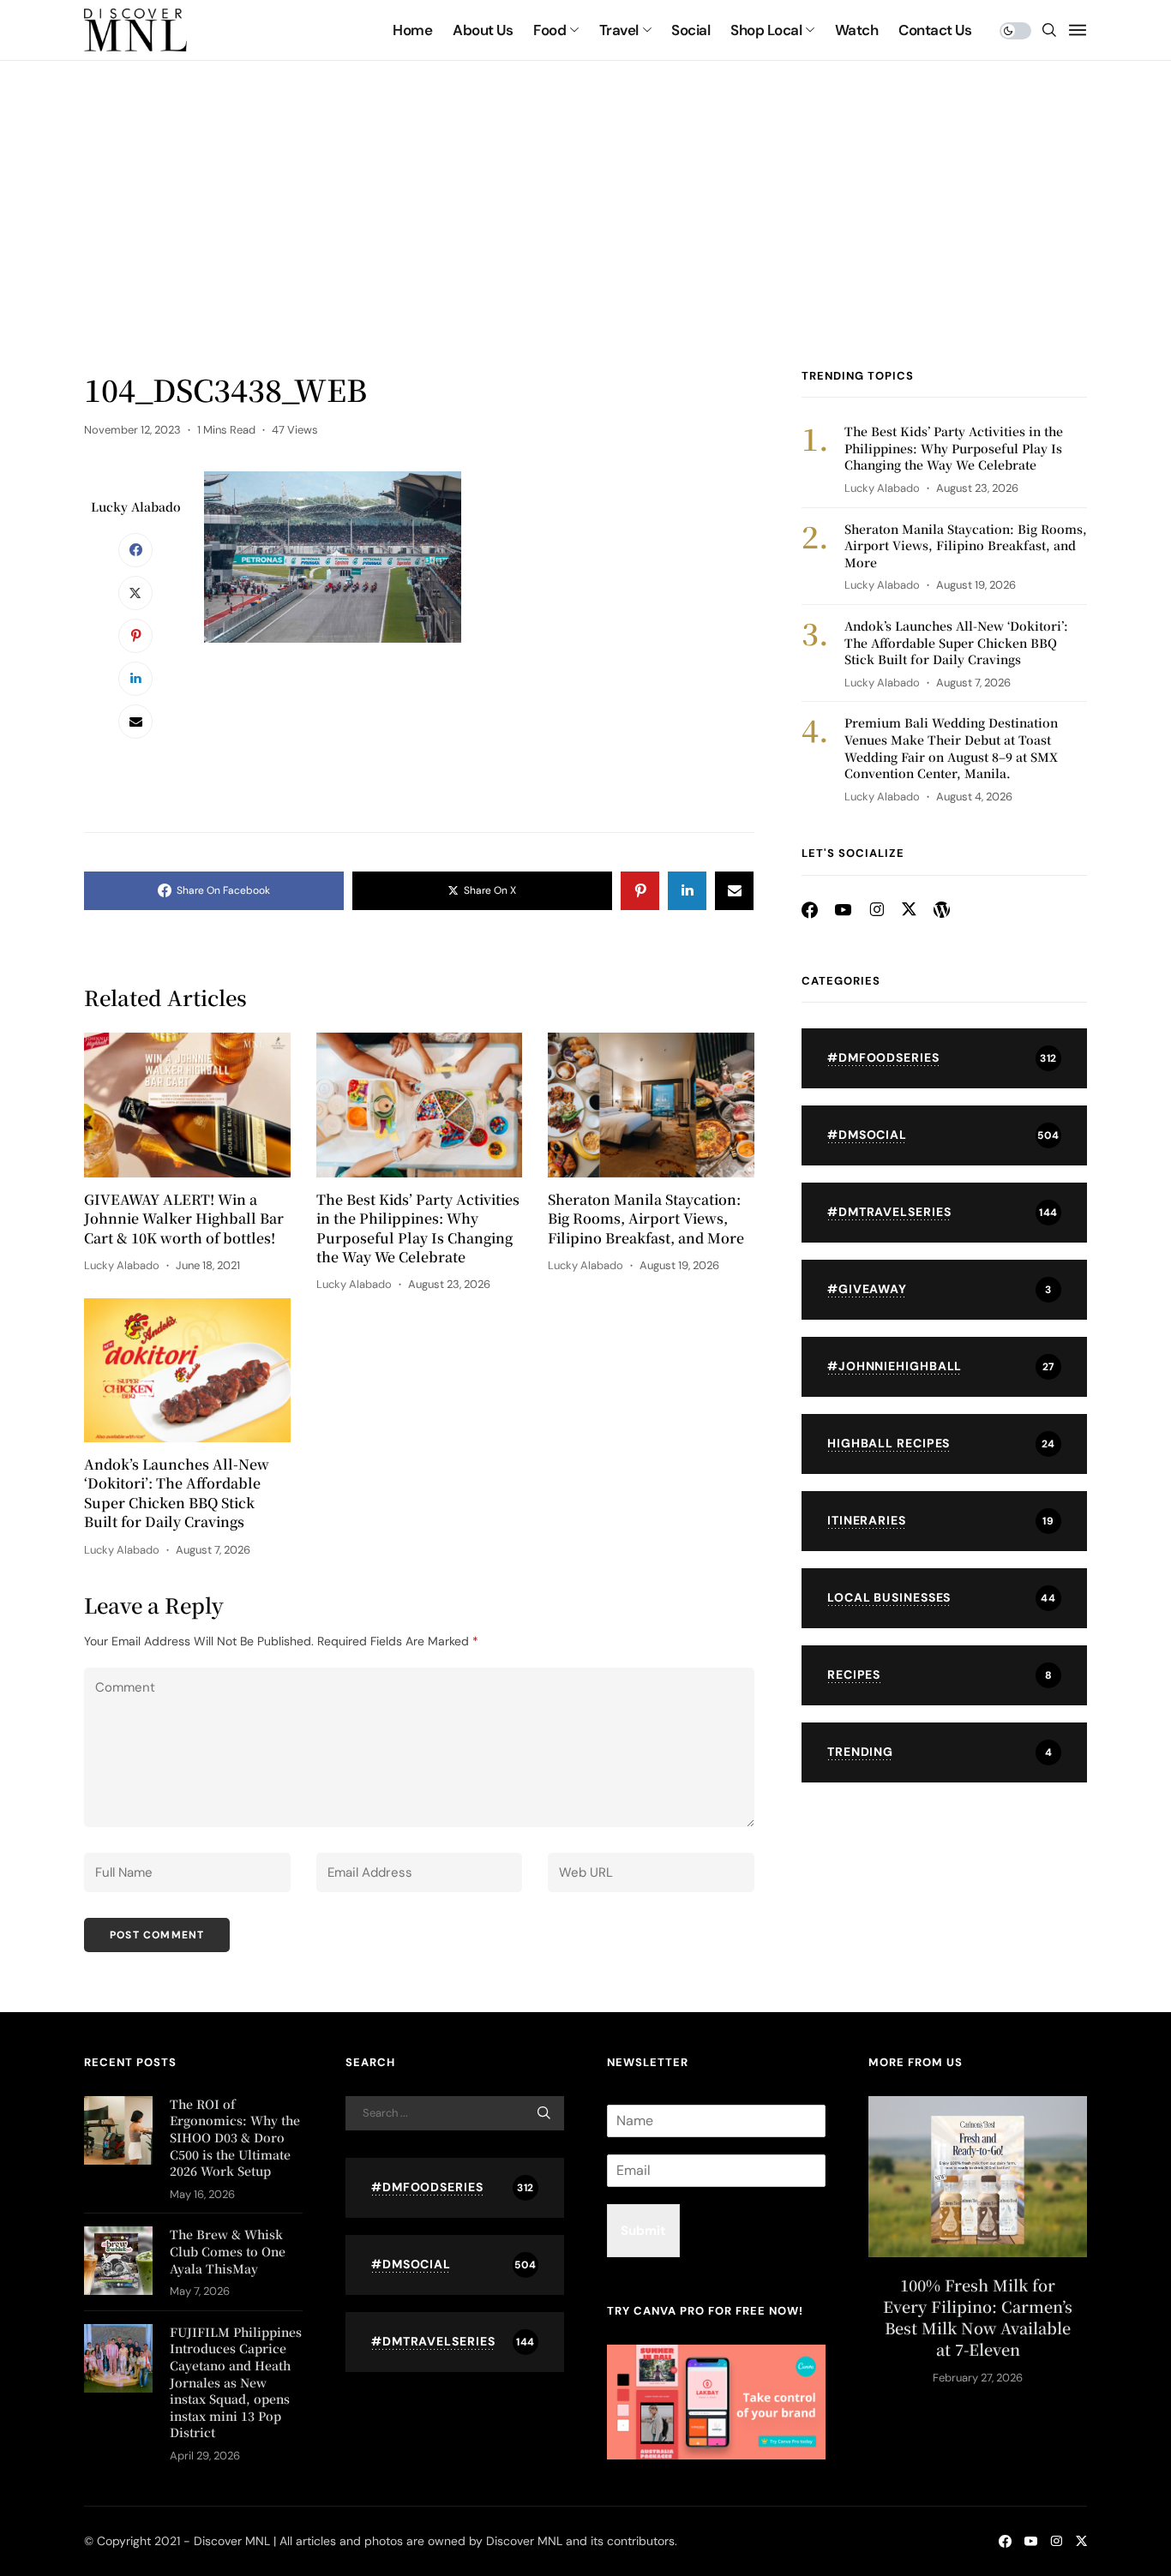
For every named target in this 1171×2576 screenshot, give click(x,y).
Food (549, 30)
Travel (619, 30)
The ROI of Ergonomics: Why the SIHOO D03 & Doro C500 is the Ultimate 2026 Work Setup (235, 2137)
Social (691, 30)
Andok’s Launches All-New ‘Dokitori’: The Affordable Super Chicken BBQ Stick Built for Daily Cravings (177, 1493)
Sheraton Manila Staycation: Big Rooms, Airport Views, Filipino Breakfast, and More (646, 1219)
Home (412, 30)
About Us (483, 30)
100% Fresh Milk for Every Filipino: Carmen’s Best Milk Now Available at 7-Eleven (978, 2318)
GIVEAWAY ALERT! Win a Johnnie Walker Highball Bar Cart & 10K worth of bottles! (184, 1219)
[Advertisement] (585, 240)
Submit (643, 2231)
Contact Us (935, 30)
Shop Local (766, 30)
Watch (856, 30)
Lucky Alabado (136, 506)
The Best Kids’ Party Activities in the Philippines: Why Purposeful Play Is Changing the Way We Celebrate (418, 1228)
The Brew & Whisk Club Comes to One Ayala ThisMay (228, 2251)
